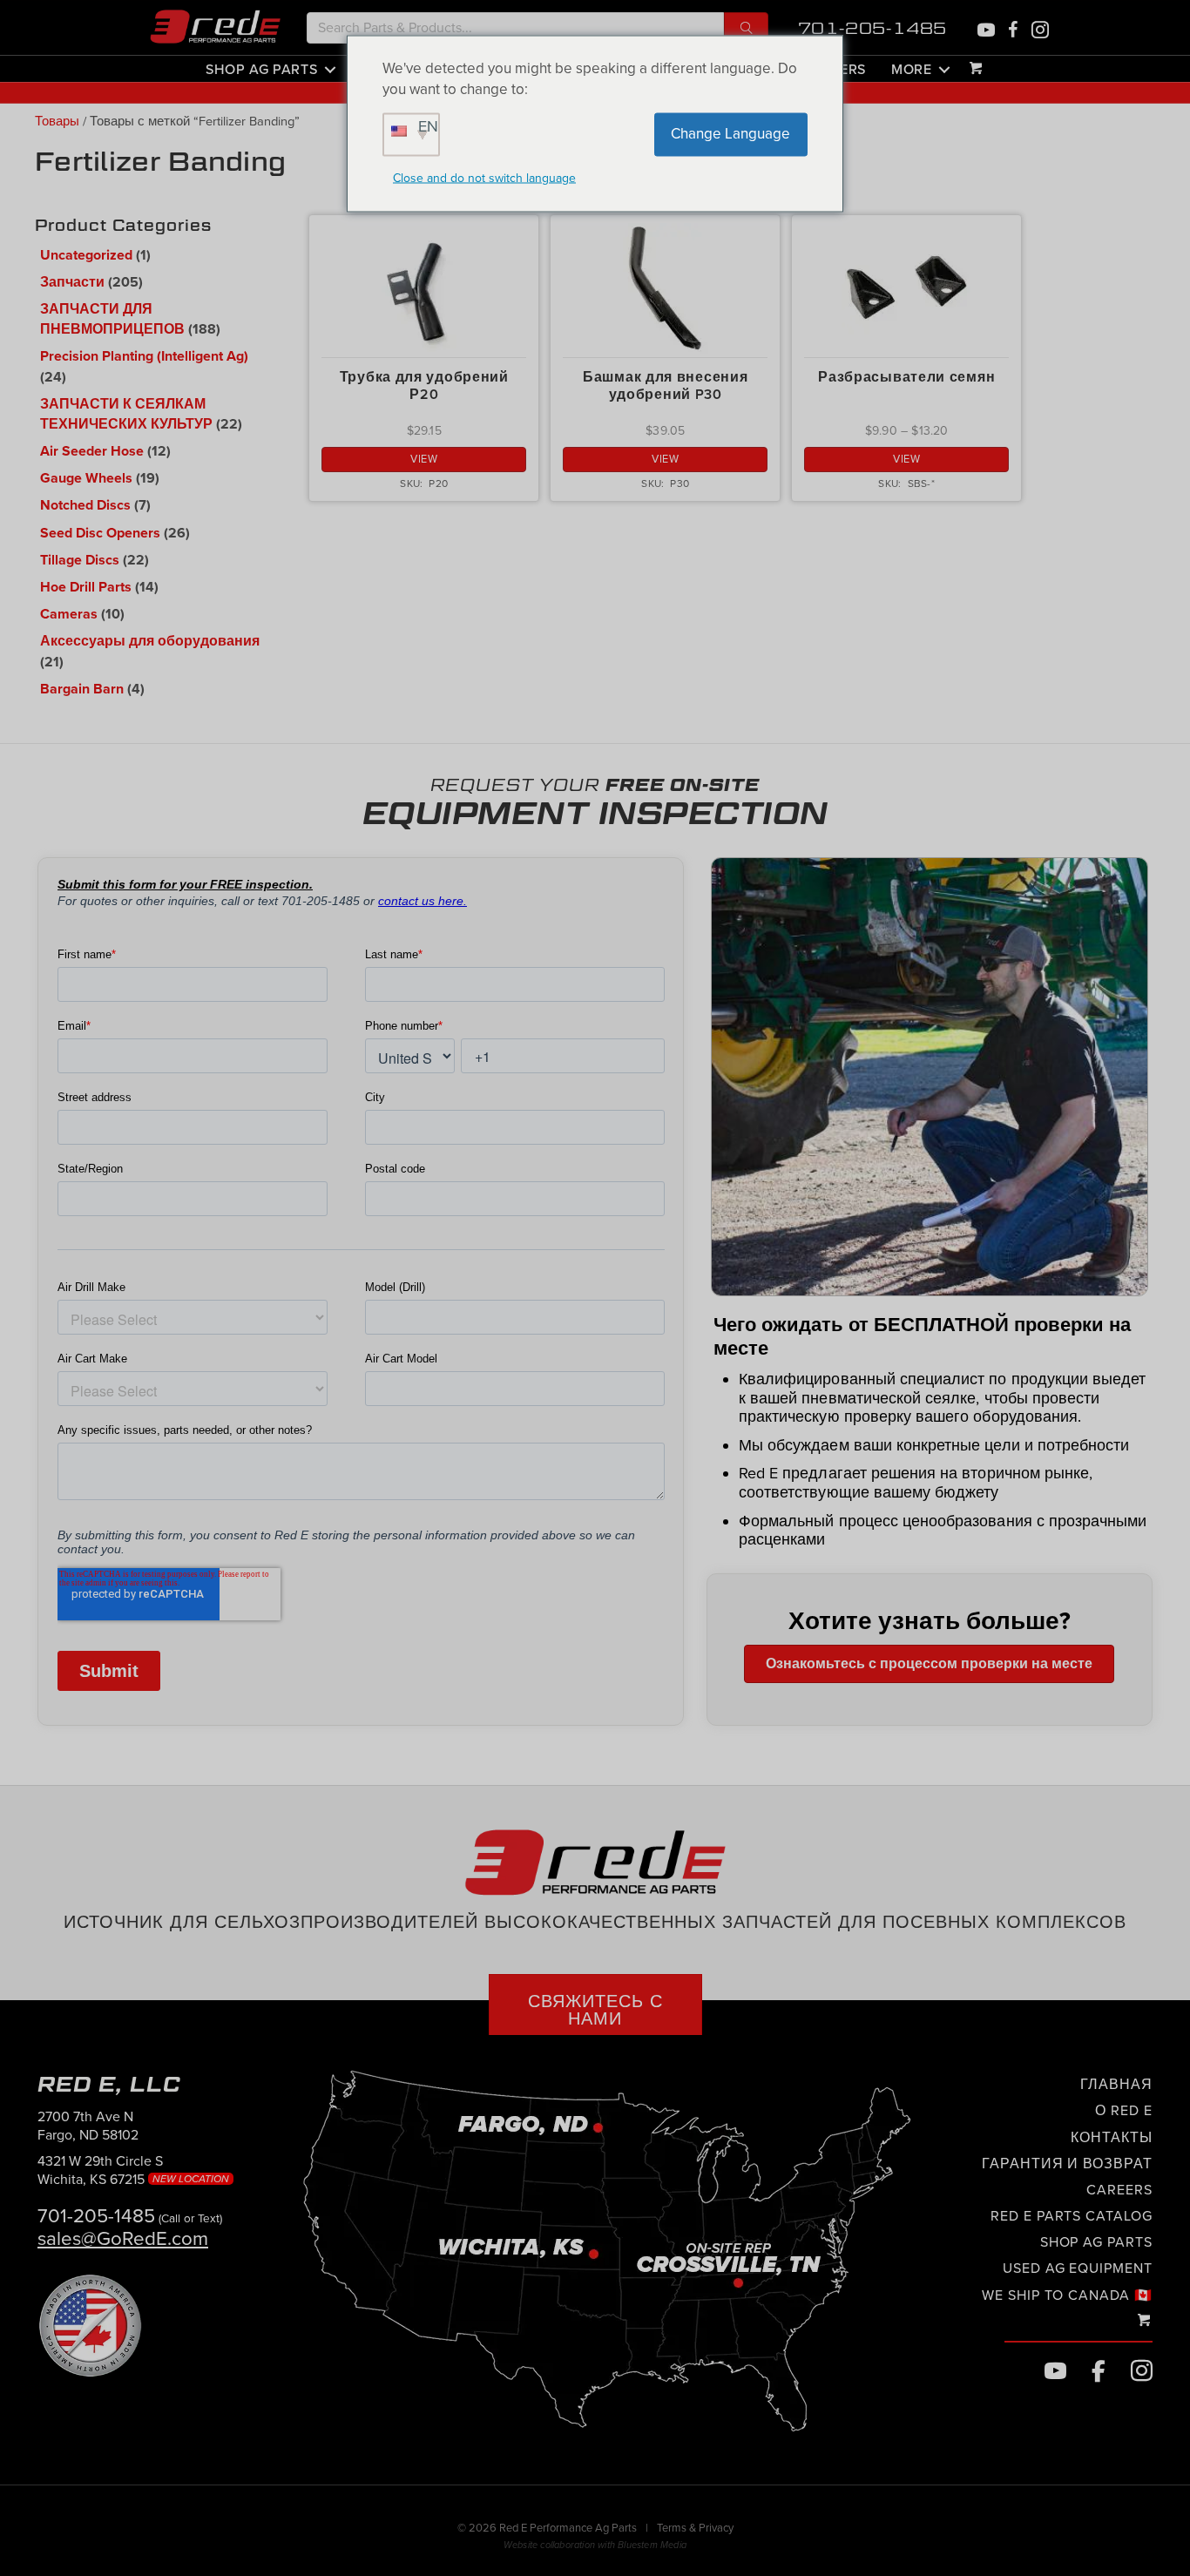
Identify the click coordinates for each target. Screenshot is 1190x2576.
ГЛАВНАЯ (1116, 2085)
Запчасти (72, 282)
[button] (746, 28)
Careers (1119, 2190)
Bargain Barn (82, 689)
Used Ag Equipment (1078, 2268)
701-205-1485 (873, 28)
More (912, 69)
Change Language (730, 134)
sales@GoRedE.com (123, 2238)
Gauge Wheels (86, 478)
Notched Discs (85, 505)
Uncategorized (86, 255)
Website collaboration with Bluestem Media (595, 2545)
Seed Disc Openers (100, 533)
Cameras (69, 614)
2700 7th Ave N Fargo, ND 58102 (88, 2126)
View (424, 459)
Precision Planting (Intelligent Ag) (144, 356)
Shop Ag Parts (261, 69)
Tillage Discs (80, 560)
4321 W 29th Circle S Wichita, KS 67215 (135, 2170)
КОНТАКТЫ (1112, 2138)
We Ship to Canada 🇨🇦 (1067, 2295)
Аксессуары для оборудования (150, 641)
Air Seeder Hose (92, 451)
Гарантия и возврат (1067, 2164)
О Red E (1124, 2111)
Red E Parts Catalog (1072, 2216)
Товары (57, 122)
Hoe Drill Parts (86, 587)
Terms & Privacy (695, 2528)
